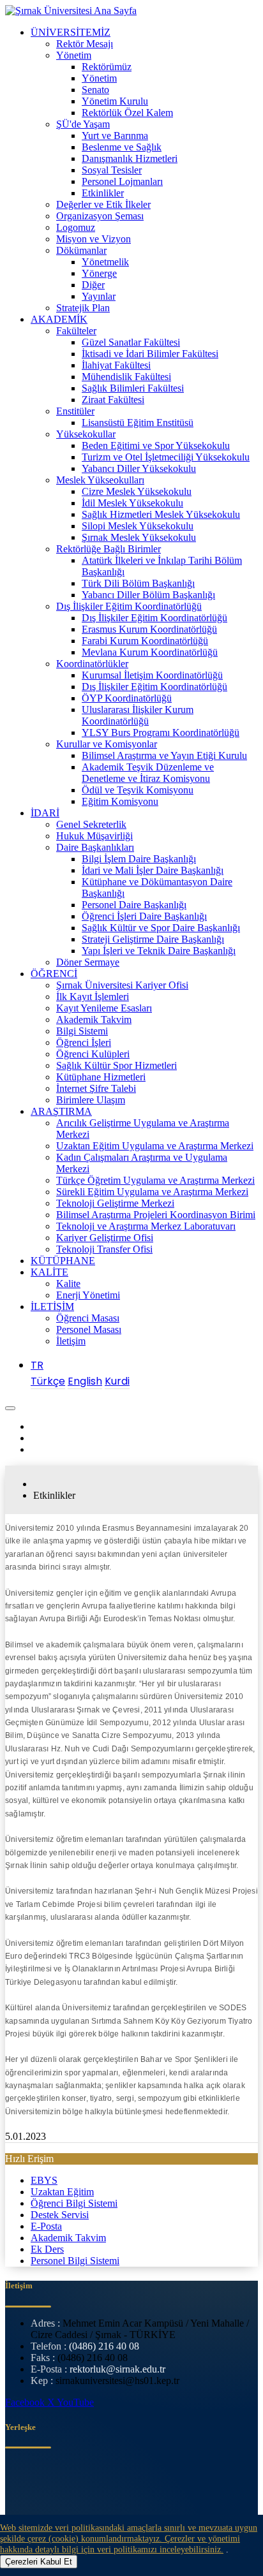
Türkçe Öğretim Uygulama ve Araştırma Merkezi (155, 1180)
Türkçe (48, 1381)
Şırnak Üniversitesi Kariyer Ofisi (122, 985)
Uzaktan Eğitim (62, 2192)
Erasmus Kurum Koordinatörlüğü (149, 629)
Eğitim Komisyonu (120, 801)
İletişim (71, 1341)
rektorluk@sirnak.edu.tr (117, 2369)
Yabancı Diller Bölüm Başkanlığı (148, 595)
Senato (95, 90)
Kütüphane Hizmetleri (101, 1077)
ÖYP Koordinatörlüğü (127, 698)
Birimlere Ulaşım (91, 1100)
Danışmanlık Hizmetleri (130, 158)
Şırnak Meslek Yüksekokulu (139, 537)
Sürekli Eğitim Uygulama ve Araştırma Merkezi (152, 1192)
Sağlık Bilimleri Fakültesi (133, 388)
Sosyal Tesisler (112, 170)
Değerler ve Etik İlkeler (103, 204)
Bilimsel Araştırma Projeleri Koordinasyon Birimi (156, 1215)
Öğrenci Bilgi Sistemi (74, 2203)
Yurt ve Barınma (115, 136)
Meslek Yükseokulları (100, 480)
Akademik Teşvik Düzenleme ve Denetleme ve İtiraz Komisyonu (148, 773)
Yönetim (74, 55)
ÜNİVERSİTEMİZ (71, 32)
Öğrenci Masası (88, 1318)
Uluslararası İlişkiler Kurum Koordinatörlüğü (138, 715)
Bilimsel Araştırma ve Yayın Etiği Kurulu (164, 755)
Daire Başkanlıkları (95, 847)
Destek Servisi (60, 2215)
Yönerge (99, 273)
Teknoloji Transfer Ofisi (104, 1249)
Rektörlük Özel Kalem (127, 113)
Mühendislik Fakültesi (126, 377)
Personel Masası (89, 1329)
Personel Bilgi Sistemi (75, 2261)
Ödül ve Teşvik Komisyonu (138, 790)
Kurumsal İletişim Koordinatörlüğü (152, 675)
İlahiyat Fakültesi (116, 365)
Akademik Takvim (94, 1019)
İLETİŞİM (52, 1306)
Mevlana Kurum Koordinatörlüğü (150, 652)
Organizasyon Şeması (100, 216)
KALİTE (49, 1272)
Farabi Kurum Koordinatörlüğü (145, 641)
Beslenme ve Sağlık (122, 147)
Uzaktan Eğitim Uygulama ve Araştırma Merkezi (155, 1146)
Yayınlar (99, 296)
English (85, 1381)
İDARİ (45, 813)
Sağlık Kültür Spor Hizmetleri (116, 1065)
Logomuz (76, 227)
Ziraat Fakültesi (113, 400)
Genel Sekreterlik (91, 824)
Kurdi (117, 1381)
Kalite (68, 1284)
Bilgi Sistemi (82, 1031)
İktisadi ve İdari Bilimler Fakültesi (150, 354)
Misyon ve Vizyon (94, 239)
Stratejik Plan (83, 308)
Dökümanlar (81, 250)
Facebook (26, 2402)
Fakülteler (76, 331)
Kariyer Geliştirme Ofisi (105, 1238)
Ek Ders (47, 2249)
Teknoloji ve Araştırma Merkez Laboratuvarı (146, 1226)
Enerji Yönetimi (88, 1295)
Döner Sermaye (88, 962)
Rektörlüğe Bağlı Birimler (109, 549)
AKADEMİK (59, 319)
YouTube (75, 2402)
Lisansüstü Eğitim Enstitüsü (138, 423)
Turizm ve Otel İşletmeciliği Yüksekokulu (166, 457)
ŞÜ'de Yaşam (83, 124)
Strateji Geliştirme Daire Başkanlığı (153, 939)
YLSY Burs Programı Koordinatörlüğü (161, 732)
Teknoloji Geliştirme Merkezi (115, 1203)
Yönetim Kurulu (115, 101)
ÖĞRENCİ (54, 974)
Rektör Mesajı (85, 44)
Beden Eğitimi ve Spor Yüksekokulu (156, 445)
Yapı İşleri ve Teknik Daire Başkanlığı (159, 951)
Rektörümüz (107, 67)
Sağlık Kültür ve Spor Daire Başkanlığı (161, 928)
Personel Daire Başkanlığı (134, 905)
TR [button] (37, 1365)
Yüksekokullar (86, 434)
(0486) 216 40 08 (104, 2346)
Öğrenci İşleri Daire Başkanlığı (144, 916)
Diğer (93, 285)
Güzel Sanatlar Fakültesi (131, 342)
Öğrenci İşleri (84, 1042)
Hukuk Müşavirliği (94, 836)
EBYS (44, 2180)
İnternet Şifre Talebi (96, 1088)
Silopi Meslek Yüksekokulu (138, 526)
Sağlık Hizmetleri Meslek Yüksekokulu (161, 514)
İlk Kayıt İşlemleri (93, 997)
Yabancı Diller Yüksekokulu (139, 468)
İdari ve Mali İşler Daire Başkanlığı (153, 870)
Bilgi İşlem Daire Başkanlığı (139, 859)
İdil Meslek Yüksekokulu (132, 503)
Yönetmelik (105, 262)
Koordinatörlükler (92, 664)
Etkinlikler (103, 193)
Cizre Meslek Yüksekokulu (137, 491)
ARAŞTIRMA (61, 1111)
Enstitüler (75, 411)
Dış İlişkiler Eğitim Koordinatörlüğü (129, 606)
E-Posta (46, 2226)
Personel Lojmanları (122, 181)
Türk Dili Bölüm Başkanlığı (138, 583)
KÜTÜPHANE (63, 1261)
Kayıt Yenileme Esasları (104, 1008)
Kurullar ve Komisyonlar (107, 744)
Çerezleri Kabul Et (39, 2562)
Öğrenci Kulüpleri (93, 1054)
